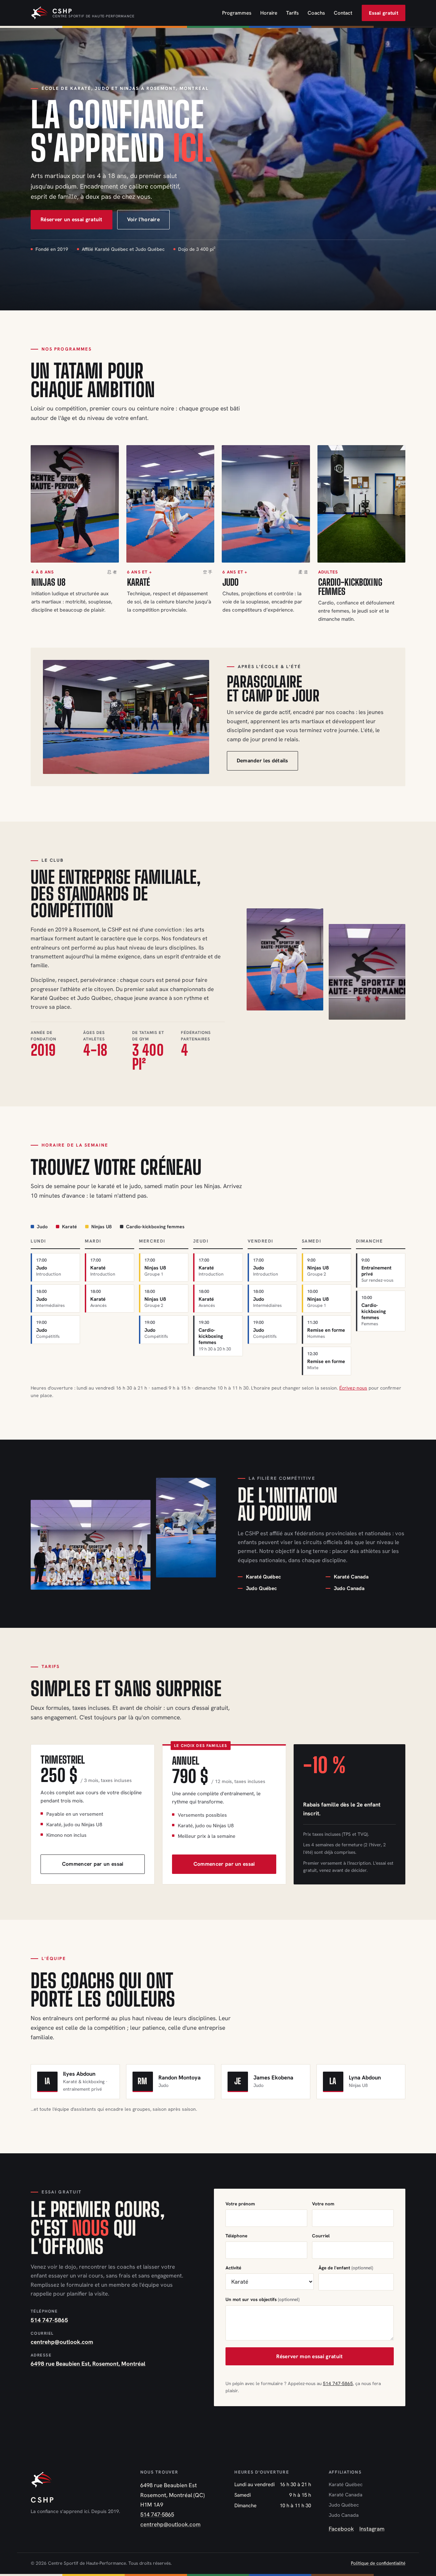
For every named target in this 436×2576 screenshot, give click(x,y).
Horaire (269, 13)
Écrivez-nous (353, 1388)
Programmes (237, 13)
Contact (343, 13)
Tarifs (292, 13)
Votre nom (323, 2204)
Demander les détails (262, 760)
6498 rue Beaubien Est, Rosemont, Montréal (88, 2364)
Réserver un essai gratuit (72, 219)
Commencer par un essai (93, 1864)
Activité (233, 2268)
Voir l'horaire (143, 219)
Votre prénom (240, 2204)
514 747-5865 (49, 2320)
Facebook (341, 2529)
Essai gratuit (384, 13)
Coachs (316, 13)
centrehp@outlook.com (62, 2342)
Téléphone (236, 2236)
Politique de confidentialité (378, 2563)
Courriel (321, 2236)
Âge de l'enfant (346, 2268)
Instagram (372, 2529)
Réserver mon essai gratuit (309, 2356)
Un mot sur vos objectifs (262, 2299)
